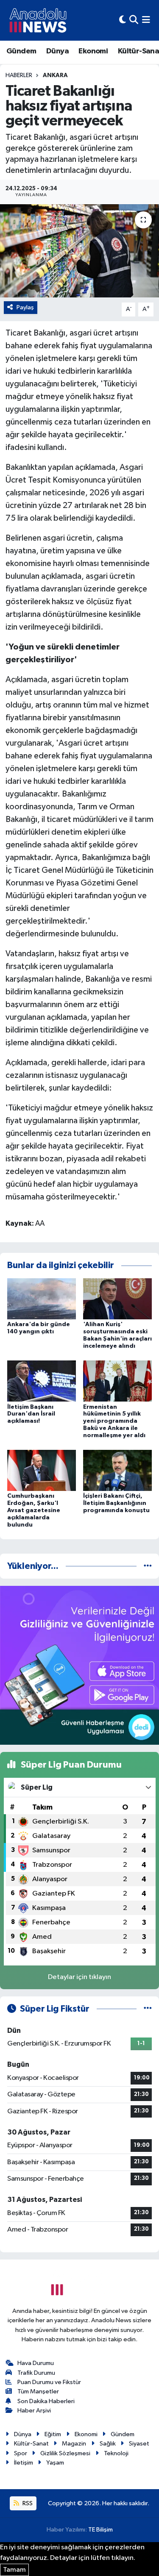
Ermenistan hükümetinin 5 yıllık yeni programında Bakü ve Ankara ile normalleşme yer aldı (114, 1421)
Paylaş (25, 307)
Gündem (21, 51)
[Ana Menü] (146, 20)
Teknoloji (116, 2453)
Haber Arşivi (34, 2411)
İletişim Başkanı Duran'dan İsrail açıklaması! (31, 1414)
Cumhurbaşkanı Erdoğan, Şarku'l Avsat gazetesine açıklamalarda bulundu (34, 1510)
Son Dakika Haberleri (46, 2401)
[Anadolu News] (38, 20)
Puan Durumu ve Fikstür (49, 2382)
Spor (21, 2453)
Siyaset (139, 2444)
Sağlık (108, 2444)
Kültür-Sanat (31, 2444)
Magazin (74, 2444)
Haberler (19, 75)
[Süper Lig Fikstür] (148, 2009)
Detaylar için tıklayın (79, 1977)
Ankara (55, 75)
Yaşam (55, 2463)
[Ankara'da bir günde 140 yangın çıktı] (42, 1299)
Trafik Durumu (36, 2373)
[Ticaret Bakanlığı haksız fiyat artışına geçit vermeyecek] (79, 251)
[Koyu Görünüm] (123, 20)
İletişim (24, 2463)
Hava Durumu (36, 2363)
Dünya (57, 51)
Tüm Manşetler (38, 2391)
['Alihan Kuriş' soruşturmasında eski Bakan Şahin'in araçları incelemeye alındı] (117, 1299)
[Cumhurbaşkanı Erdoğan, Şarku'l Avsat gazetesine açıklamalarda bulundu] (42, 1470)
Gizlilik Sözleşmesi (65, 2453)
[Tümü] (148, 1566)
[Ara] (134, 20)
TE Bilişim (100, 2530)
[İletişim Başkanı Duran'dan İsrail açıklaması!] (42, 1381)
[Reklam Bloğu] (79, 1665)
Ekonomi (93, 51)
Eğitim (53, 2434)
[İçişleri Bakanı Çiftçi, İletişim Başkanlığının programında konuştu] (117, 1470)
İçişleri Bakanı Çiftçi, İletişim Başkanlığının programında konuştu (116, 1503)
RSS (27, 2503)
